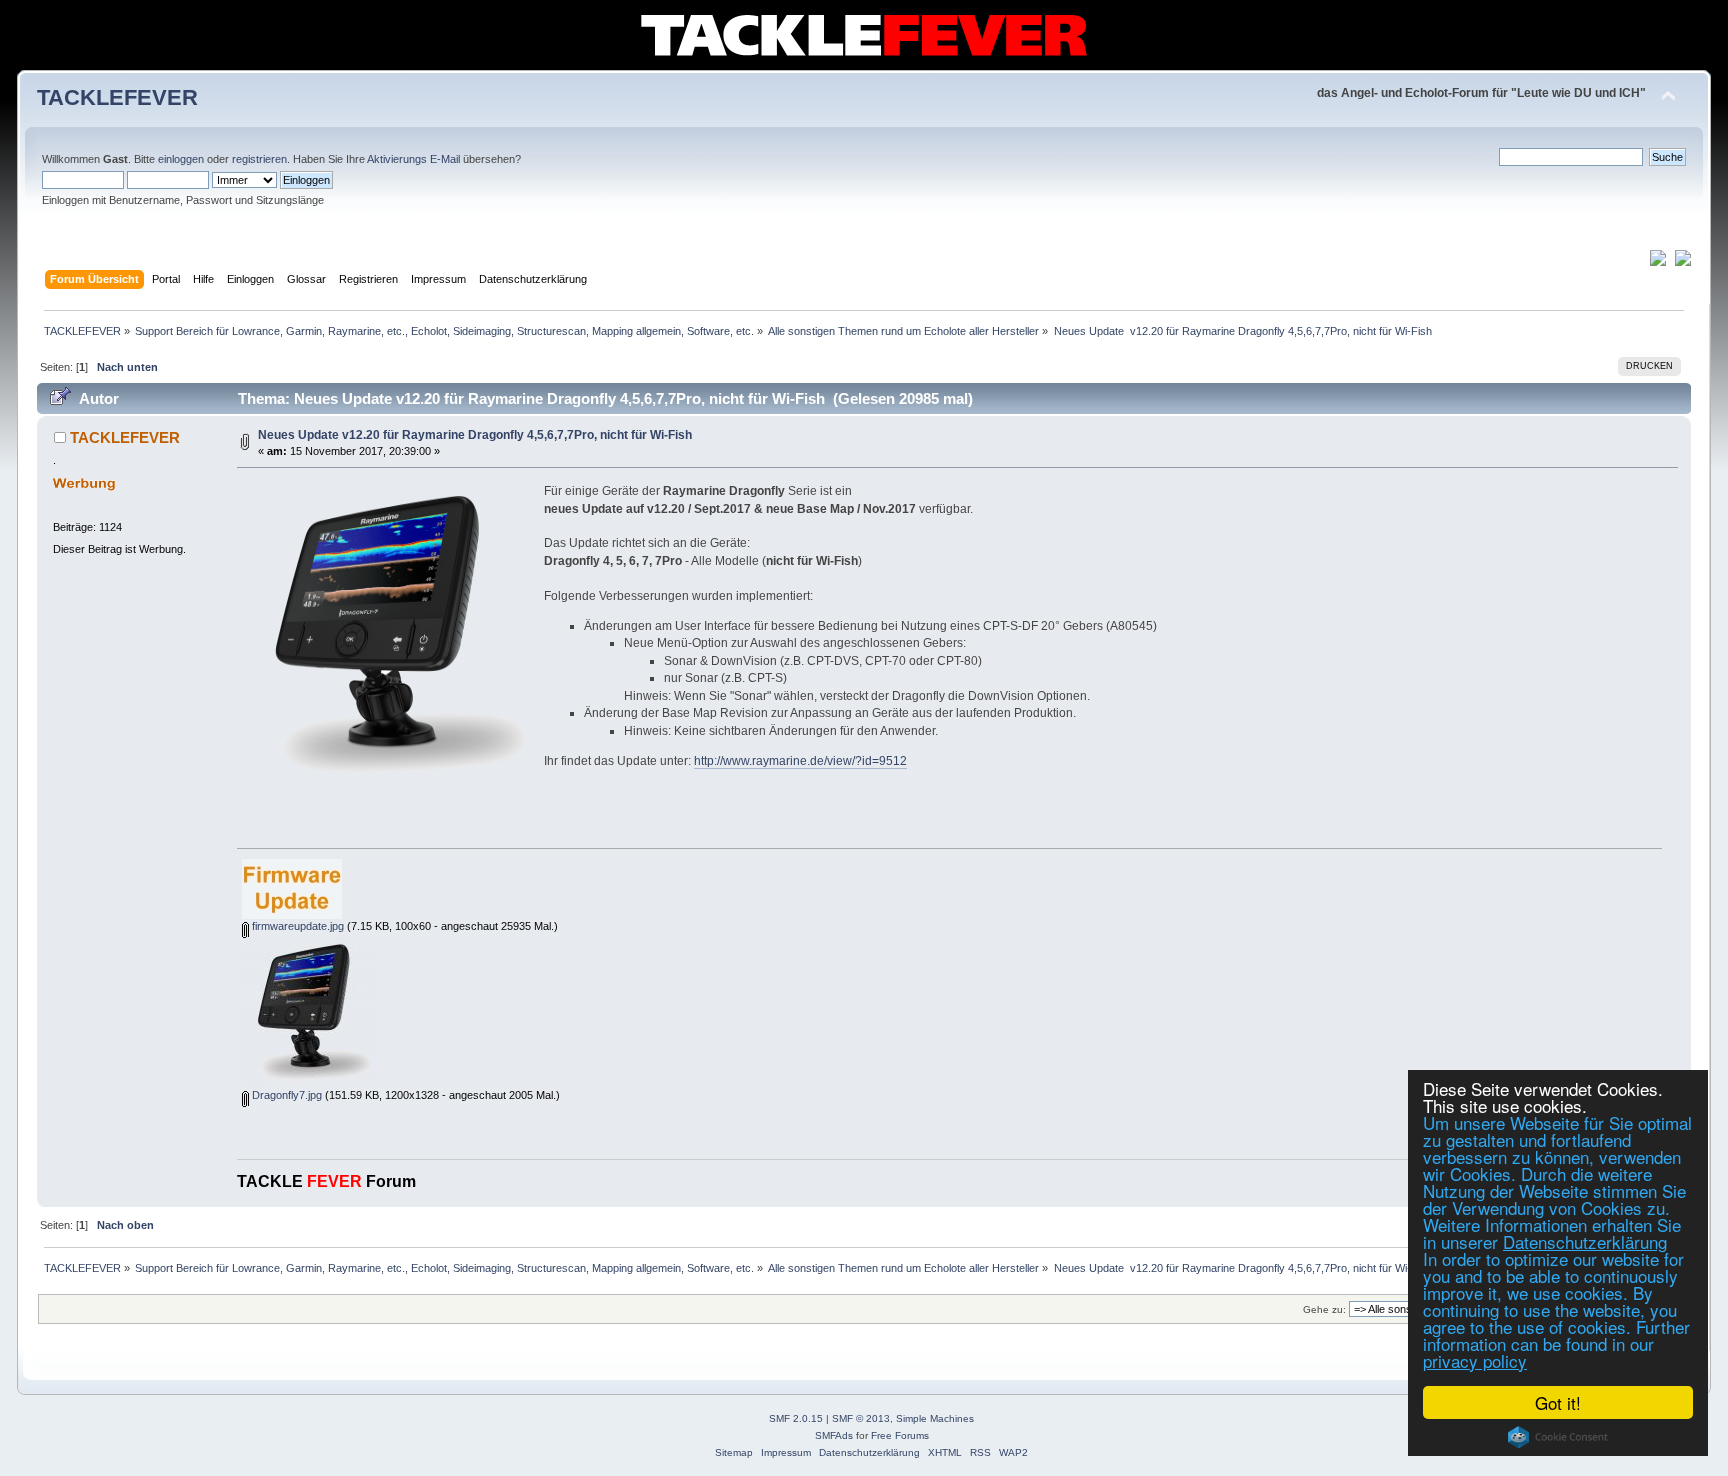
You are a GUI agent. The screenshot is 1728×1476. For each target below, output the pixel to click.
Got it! (1558, 1402)
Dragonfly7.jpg (285, 1095)
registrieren (259, 159)
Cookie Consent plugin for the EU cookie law (1558, 1437)
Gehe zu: (1324, 1309)
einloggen (181, 159)
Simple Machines (935, 1418)
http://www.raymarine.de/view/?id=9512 (800, 761)
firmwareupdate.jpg (296, 926)
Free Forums (900, 1435)
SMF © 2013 (861, 1418)
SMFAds (834, 1435)
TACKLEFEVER (117, 97)
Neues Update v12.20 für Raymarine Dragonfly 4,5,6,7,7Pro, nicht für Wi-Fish (475, 435)
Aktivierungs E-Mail (413, 159)
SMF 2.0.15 (796, 1418)
